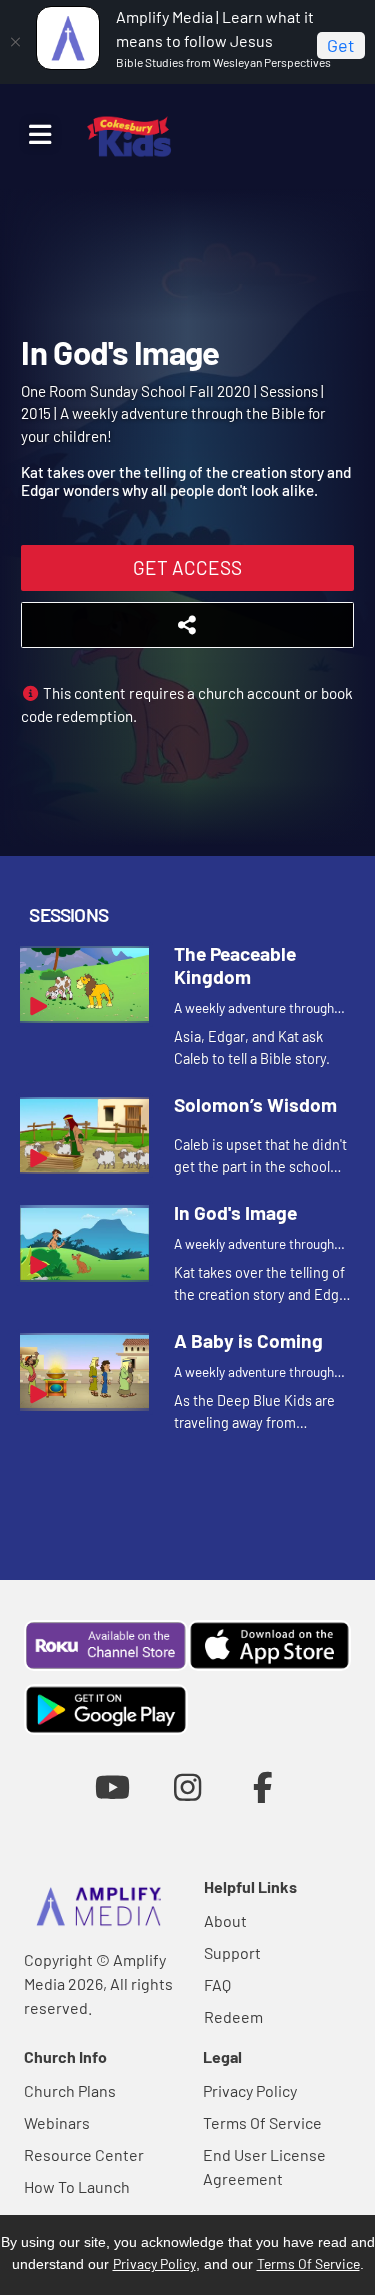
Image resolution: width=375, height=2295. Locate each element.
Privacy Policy (250, 2090)
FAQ (217, 1984)
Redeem (233, 2016)
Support (232, 1952)
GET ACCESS (187, 567)
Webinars (57, 2122)
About (225, 1920)
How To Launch (77, 2186)
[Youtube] (112, 1786)
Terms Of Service (262, 2122)
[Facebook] (262, 1786)
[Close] (15, 42)
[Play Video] (84, 984)
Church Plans (70, 2090)
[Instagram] (187, 1786)
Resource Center (84, 2154)
